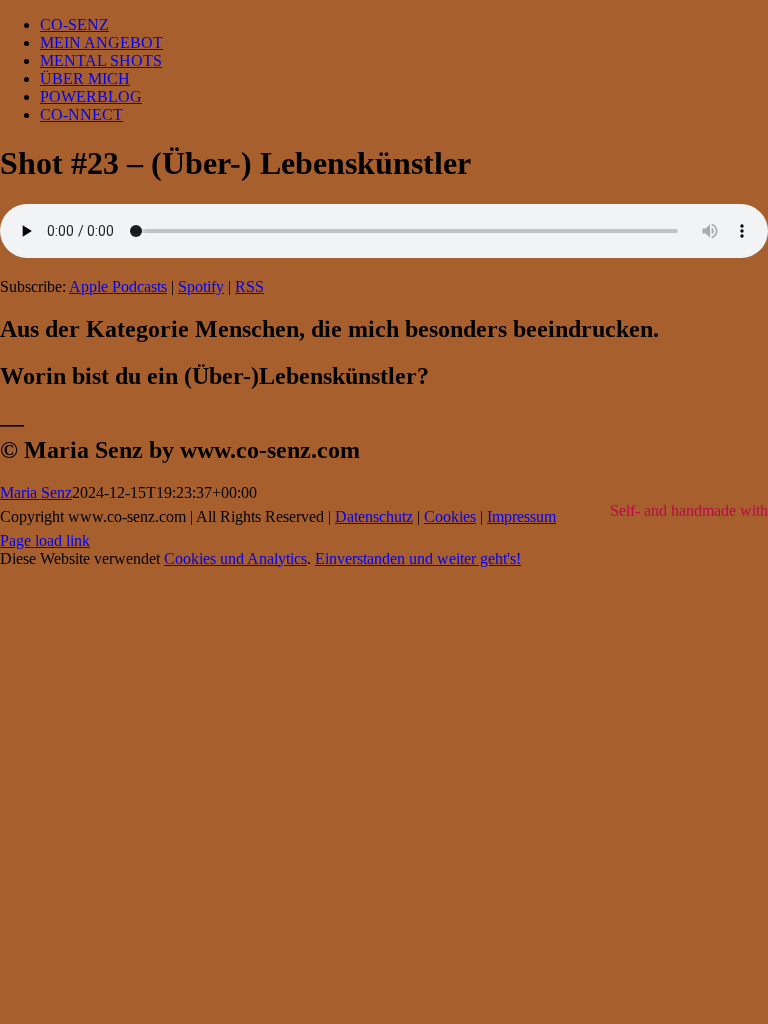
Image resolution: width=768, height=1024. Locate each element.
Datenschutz (374, 516)
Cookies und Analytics (235, 558)
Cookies (450, 516)
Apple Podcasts (118, 286)
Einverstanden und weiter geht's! (418, 558)
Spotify (201, 286)
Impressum (521, 516)
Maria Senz (36, 492)
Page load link (45, 540)
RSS (249, 286)
